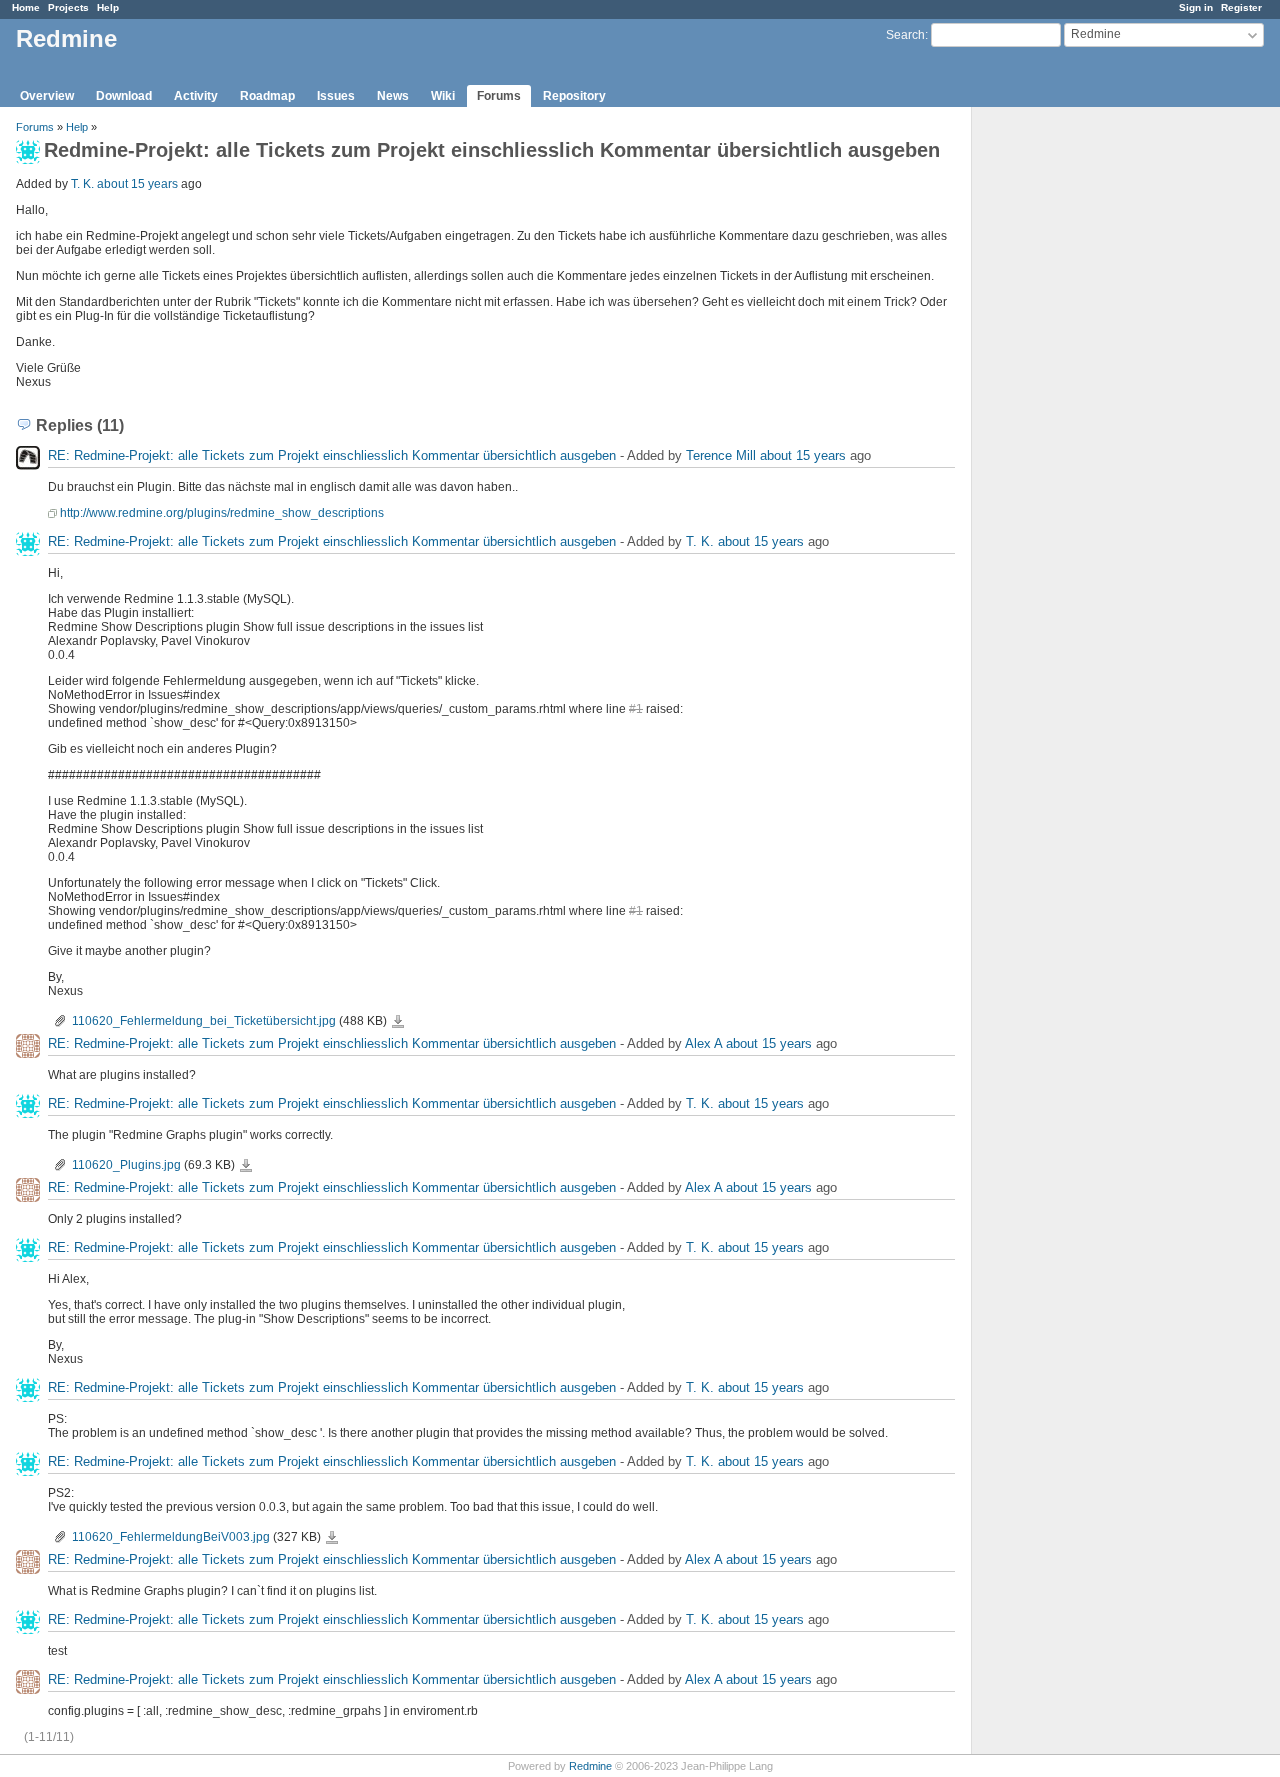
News (393, 96)
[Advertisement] (1072, 421)
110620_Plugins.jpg (126, 1165)
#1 (636, 709)
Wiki (443, 96)
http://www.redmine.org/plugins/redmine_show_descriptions (222, 513)
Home (26, 7)
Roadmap (267, 96)
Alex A (703, 1043)
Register (1241, 7)
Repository (574, 96)
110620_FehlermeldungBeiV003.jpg (171, 1537)
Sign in (1196, 7)
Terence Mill (721, 455)
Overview (47, 96)
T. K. (82, 184)
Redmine (590, 1766)
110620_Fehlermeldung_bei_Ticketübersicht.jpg (204, 1021)
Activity (196, 96)
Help (108, 7)
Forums (499, 96)
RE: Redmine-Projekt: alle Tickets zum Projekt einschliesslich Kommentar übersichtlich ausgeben (332, 455)
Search (905, 35)
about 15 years (137, 184)
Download (124, 96)
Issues (336, 96)
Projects (68, 7)
